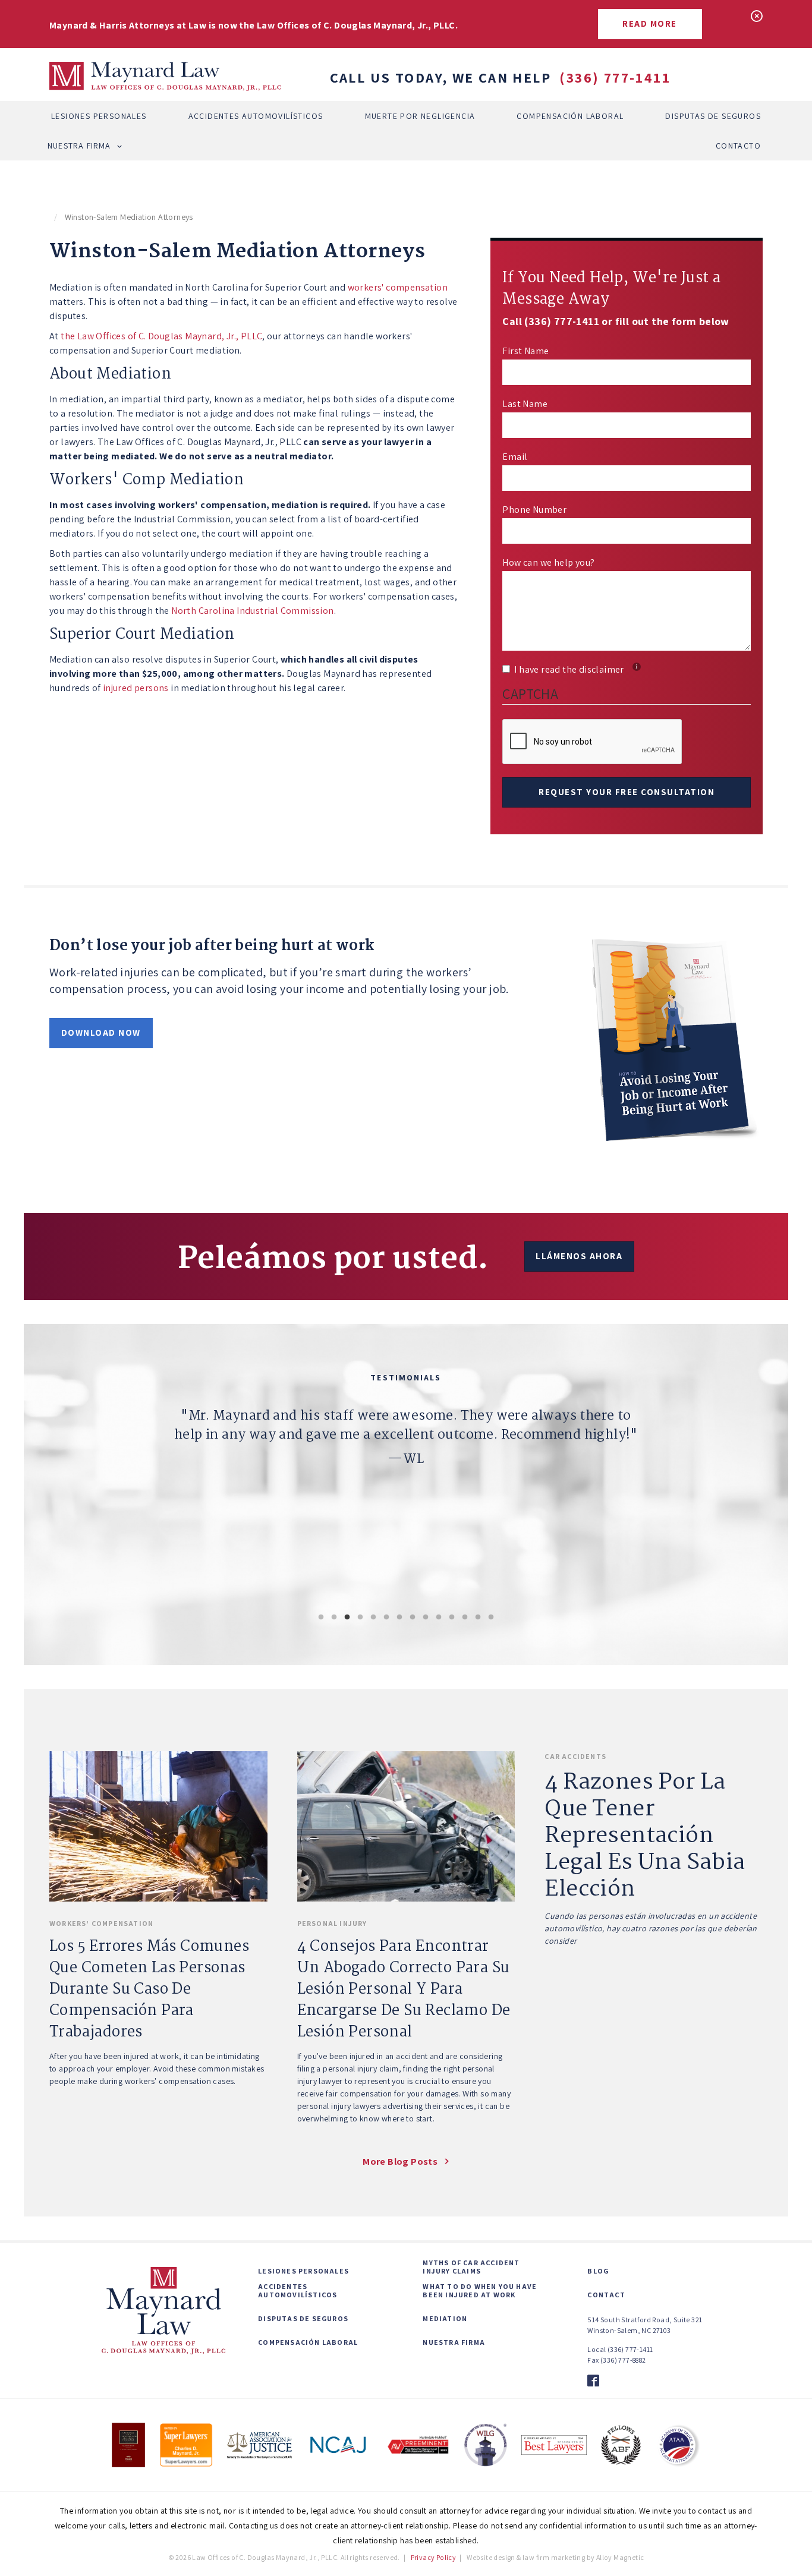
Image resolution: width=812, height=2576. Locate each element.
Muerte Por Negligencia (420, 116)
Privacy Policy (434, 2557)
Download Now (101, 1032)
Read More (650, 23)
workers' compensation (398, 287)
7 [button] (399, 1618)
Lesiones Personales (99, 116)
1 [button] (321, 1618)
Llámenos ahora (579, 1256)
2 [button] (334, 1618)
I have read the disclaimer (576, 669)
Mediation (445, 2319)
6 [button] (386, 1618)
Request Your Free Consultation (627, 792)
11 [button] (452, 1618)
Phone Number (534, 510)
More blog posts (400, 2162)
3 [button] (347, 1618)
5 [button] (373, 1618)
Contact (606, 2295)
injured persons (136, 688)
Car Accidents (575, 1756)
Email (515, 457)
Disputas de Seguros (713, 116)
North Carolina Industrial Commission (252, 611)
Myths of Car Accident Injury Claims (471, 2267)
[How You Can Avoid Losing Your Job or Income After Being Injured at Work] (676, 1037)
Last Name (525, 404)
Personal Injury (332, 1923)
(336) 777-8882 (623, 2360)
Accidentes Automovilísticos (256, 116)
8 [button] (413, 1618)
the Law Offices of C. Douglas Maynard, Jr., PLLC (161, 336)
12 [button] (465, 1618)
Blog (598, 2271)
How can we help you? (548, 562)
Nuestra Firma (79, 146)
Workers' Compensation (101, 1923)
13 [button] (478, 1618)
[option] (406, 1487)
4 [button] (360, 1618)
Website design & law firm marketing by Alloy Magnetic (555, 2557)
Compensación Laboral (570, 116)
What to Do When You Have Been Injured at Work (480, 2291)
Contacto (738, 146)
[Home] (165, 77)
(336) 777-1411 (615, 77)
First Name (525, 351)
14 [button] (491, 1618)
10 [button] (439, 1618)
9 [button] (426, 1618)
